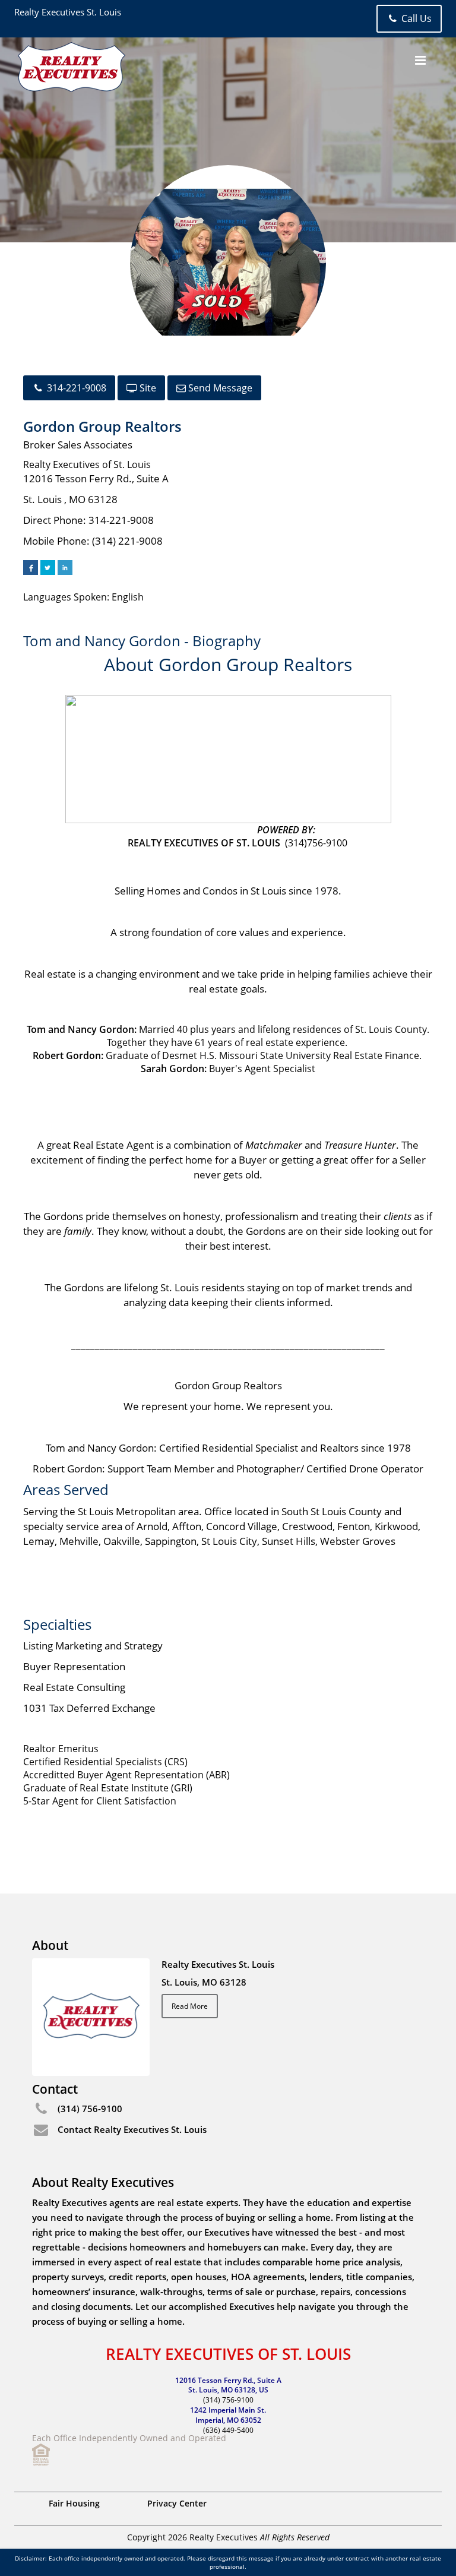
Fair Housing (74, 2503)
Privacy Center (177, 2503)
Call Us (415, 18)
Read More (190, 2006)
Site (147, 388)
